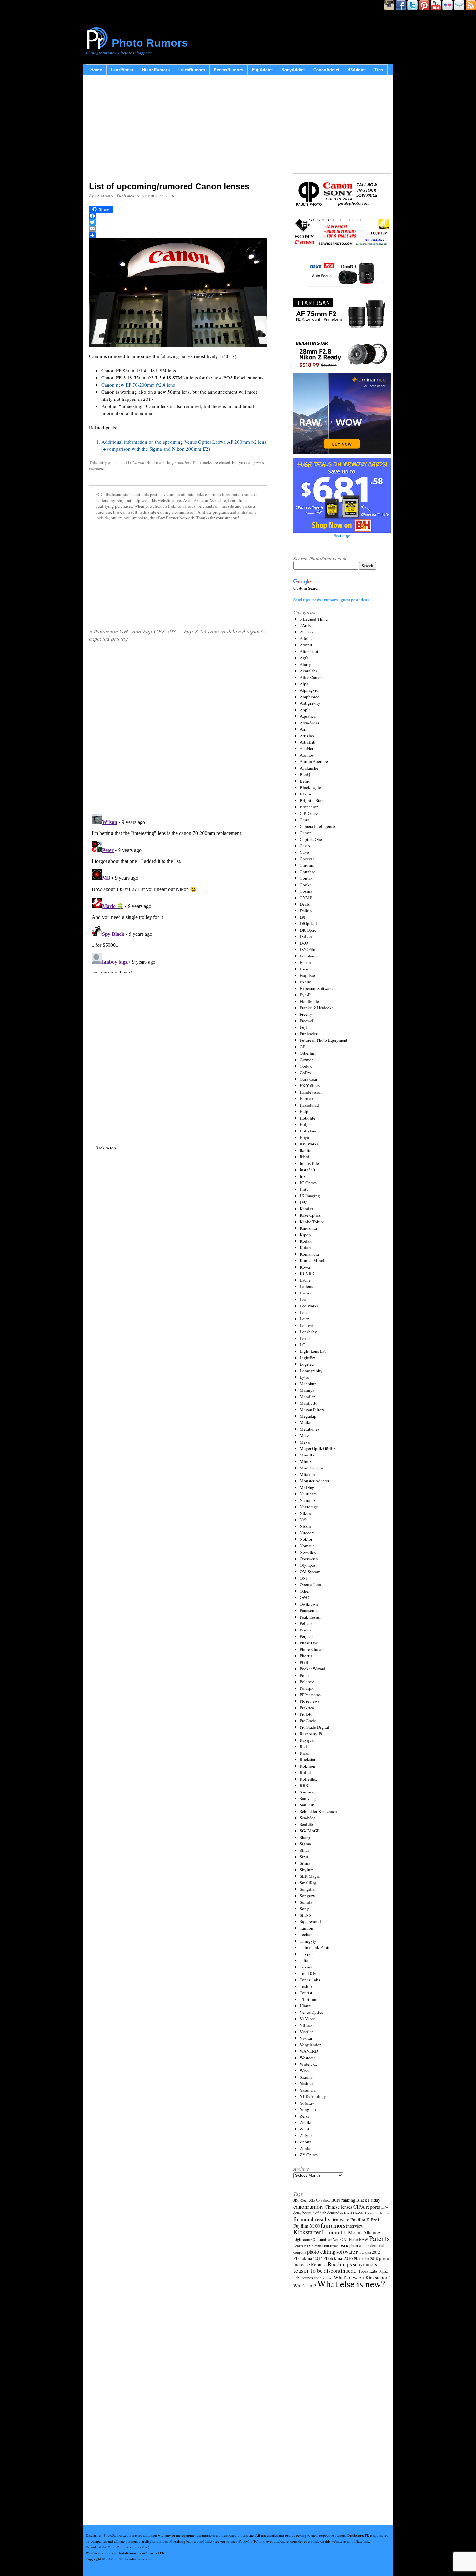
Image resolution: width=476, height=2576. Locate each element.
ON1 (304, 1578)
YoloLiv (307, 2103)
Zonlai (306, 2148)
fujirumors (333, 2225)
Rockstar (308, 1759)
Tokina (306, 1967)
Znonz (306, 2142)
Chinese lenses (339, 2207)
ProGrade (308, 1721)
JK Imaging (310, 1196)
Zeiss (304, 2116)
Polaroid (307, 1682)
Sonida (306, 1902)
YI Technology (313, 2096)
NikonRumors (156, 70)
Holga (305, 1124)
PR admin (104, 196)
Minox (306, 1461)
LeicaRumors (192, 70)
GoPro (305, 1073)
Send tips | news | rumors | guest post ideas (331, 600)
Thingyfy (308, 1941)
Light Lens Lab (313, 1351)
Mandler (307, 1397)
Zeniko (306, 2122)
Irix (303, 1176)
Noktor (306, 1539)
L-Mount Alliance (362, 2232)
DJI (303, 917)
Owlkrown (309, 1604)
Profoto (306, 1714)
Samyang (308, 1798)
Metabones (310, 1429)
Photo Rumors (150, 43)
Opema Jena (310, 1584)
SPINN (306, 1915)
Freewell (307, 1021)
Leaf (304, 1299)
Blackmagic (310, 787)
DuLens (307, 936)
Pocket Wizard (313, 1669)
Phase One (309, 1643)
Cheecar (307, 859)
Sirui (304, 1857)
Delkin (306, 911)
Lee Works (309, 1306)
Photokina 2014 (308, 2258)
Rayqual (307, 1740)
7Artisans (308, 625)
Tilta (304, 1960)
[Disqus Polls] (178, 730)
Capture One (311, 839)
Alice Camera (312, 677)
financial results (312, 2219)
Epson (305, 962)
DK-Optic (308, 930)
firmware (340, 2219)
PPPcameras (310, 1695)
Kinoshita (308, 1228)
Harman (307, 1098)
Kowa (305, 1267)
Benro (305, 781)
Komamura (309, 1254)
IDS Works (309, 1144)
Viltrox (306, 2025)
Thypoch (308, 1954)
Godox (306, 1066)
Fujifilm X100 (306, 2226)
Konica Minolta (314, 1260)
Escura (306, 969)
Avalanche (309, 768)
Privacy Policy (237, 2541)
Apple (305, 710)
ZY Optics (309, 2155)
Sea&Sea (308, 1818)
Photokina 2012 (368, 2252)
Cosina (306, 891)
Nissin (305, 1526)
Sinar (304, 1850)
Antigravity (310, 703)
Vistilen (307, 2032)
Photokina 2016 (338, 2258)
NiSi (304, 1520)
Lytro (305, 1377)
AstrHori (307, 748)
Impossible (309, 1163)
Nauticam (308, 1494)
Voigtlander (310, 2045)
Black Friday (368, 2200)
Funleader (309, 1034)
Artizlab (307, 736)
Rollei (305, 1772)
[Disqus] (178, 892)
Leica (305, 1312)
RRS (304, 1785)
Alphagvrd (309, 690)
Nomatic (307, 1546)
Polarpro (307, 1688)
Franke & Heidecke (317, 1008)
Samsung (308, 1792)
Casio (305, 846)
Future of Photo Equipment (324, 1040)
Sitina (305, 1863)
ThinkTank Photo (315, 1947)
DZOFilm (308, 949)
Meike (306, 1422)
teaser (301, 2270)
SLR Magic (310, 1876)
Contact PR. (156, 2553)
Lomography (311, 1371)
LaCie (305, 1280)
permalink (181, 462)
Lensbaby (308, 1332)
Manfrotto (309, 1403)
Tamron (306, 1928)
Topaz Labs (310, 1980)
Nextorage (309, 1507)
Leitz (304, 1319)
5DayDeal (300, 2200)
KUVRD (307, 1273)
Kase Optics (310, 1215)
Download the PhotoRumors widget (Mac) (118, 2547)
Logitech (308, 1364)
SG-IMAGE (310, 1831)
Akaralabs (309, 671)
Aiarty (305, 664)
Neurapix (308, 1500)
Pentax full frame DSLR (331, 2246)
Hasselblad (309, 1105)
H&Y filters (310, 1085)
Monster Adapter (315, 1481)
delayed (346, 2213)
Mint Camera (311, 1468)
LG (303, 1345)
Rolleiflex (309, 1779)
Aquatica (308, 716)
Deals (305, 904)
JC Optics (308, 1183)
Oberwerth (309, 1559)
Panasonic (309, 1610)
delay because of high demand (316, 2213)
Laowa (306, 1293)
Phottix (306, 1656)
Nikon (305, 1513)
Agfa (304, 658)
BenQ (305, 774)
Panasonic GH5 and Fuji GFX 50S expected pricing (132, 635)
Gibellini (308, 1053)
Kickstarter (307, 2232)
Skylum (307, 1870)
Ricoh (305, 1753)
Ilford (305, 1157)
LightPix (308, 1358)
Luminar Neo (328, 2239)
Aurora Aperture (314, 761)
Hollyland (309, 1131)
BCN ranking (343, 2200)
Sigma (305, 1844)
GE (303, 1047)
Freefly (306, 1014)
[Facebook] (178, 216)
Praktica (307, 1708)
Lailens (306, 1286)
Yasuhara (308, 2090)
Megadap (308, 1416)
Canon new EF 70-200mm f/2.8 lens (138, 385)
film (386, 2213)
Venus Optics (311, 2012)
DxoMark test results (368, 2213)
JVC (303, 1202)
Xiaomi (306, 2077)
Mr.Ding (307, 1487)
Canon (138, 462)
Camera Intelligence (317, 826)
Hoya (304, 1137)
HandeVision (311, 1092)
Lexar (305, 1338)
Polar (304, 1675)
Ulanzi (306, 2006)
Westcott (307, 2058)
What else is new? (351, 2284)
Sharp (305, 1837)
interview (355, 2226)
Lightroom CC (305, 2239)
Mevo (305, 1442)
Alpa (304, 684)
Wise (304, 2071)
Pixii (304, 1662)
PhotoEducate (312, 1649)
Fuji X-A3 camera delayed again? (225, 631)
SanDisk (307, 1805)
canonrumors (309, 2206)
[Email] (178, 229)
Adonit (306, 645)
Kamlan (307, 1209)
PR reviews (310, 1701)
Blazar (306, 794)
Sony (304, 1909)
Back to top (106, 1148)
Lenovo (307, 1325)
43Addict (357, 70)
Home (96, 70)
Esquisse (307, 975)
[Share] (178, 235)
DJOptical (308, 923)
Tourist (306, 1993)
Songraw (307, 1896)
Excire (306, 982)
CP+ (384, 2207)
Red (303, 1746)
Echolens (308, 956)
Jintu (304, 1189)
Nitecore (307, 1533)
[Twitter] (178, 222)
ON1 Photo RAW (354, 2239)
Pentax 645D (303, 2246)
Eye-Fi (306, 995)
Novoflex (308, 1552)
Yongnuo (308, 2109)
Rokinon (308, 1766)
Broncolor (309, 807)
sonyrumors (365, 2264)
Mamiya (307, 1390)
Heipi (305, 1111)
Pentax (306, 1630)
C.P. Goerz (309, 813)
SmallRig (308, 1883)
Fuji (303, 1027)
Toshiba (307, 1986)
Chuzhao (308, 872)
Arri (303, 729)
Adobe (306, 638)
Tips (379, 70)
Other (305, 1591)
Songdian (308, 1889)
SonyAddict (293, 70)
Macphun (308, 1384)
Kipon (305, 1235)
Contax (306, 878)
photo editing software (331, 2251)
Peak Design (311, 1617)
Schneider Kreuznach (318, 1811)
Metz (304, 1435)
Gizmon (307, 1060)
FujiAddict (262, 70)
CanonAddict (326, 70)
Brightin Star (311, 800)
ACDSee (307, 632)
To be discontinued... (334, 2270)
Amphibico (310, 697)
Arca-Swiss (309, 723)
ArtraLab (308, 742)
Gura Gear (309, 1079)
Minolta (307, 1455)
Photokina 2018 (366, 2258)
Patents (379, 2238)
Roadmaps (340, 2264)
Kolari (305, 1247)
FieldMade (309, 1001)
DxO (304, 943)
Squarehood (310, 1921)
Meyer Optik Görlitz (318, 1448)
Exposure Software (316, 988)
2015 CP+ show (319, 2200)
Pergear (306, 1636)
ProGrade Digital (315, 1727)
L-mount (332, 2232)
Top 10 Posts (311, 1973)
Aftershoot (309, 651)
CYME (306, 898)
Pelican (306, 1623)
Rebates (319, 2264)
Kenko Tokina (312, 1222)
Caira (305, 820)
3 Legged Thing (314, 619)
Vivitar (306, 2038)
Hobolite (308, 1118)
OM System (310, 1572)
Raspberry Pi (311, 1734)
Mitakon (307, 1474)
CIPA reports (367, 2206)
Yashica (307, 2083)
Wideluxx (309, 2064)
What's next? (305, 2286)
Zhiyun (306, 2135)
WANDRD (309, 2051)
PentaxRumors (228, 70)
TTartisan (308, 1999)
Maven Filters (312, 1410)
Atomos (307, 755)
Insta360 (307, 1170)
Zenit (305, 2129)
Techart (306, 1934)
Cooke (306, 885)
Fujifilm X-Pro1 (365, 2220)
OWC (304, 1597)
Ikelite (306, 1150)
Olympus (308, 1565)
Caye (304, 852)
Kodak (306, 1241)
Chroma (307, 865)
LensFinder (122, 70)
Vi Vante (307, 2019)
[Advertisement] (178, 130)
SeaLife (306, 1824)
